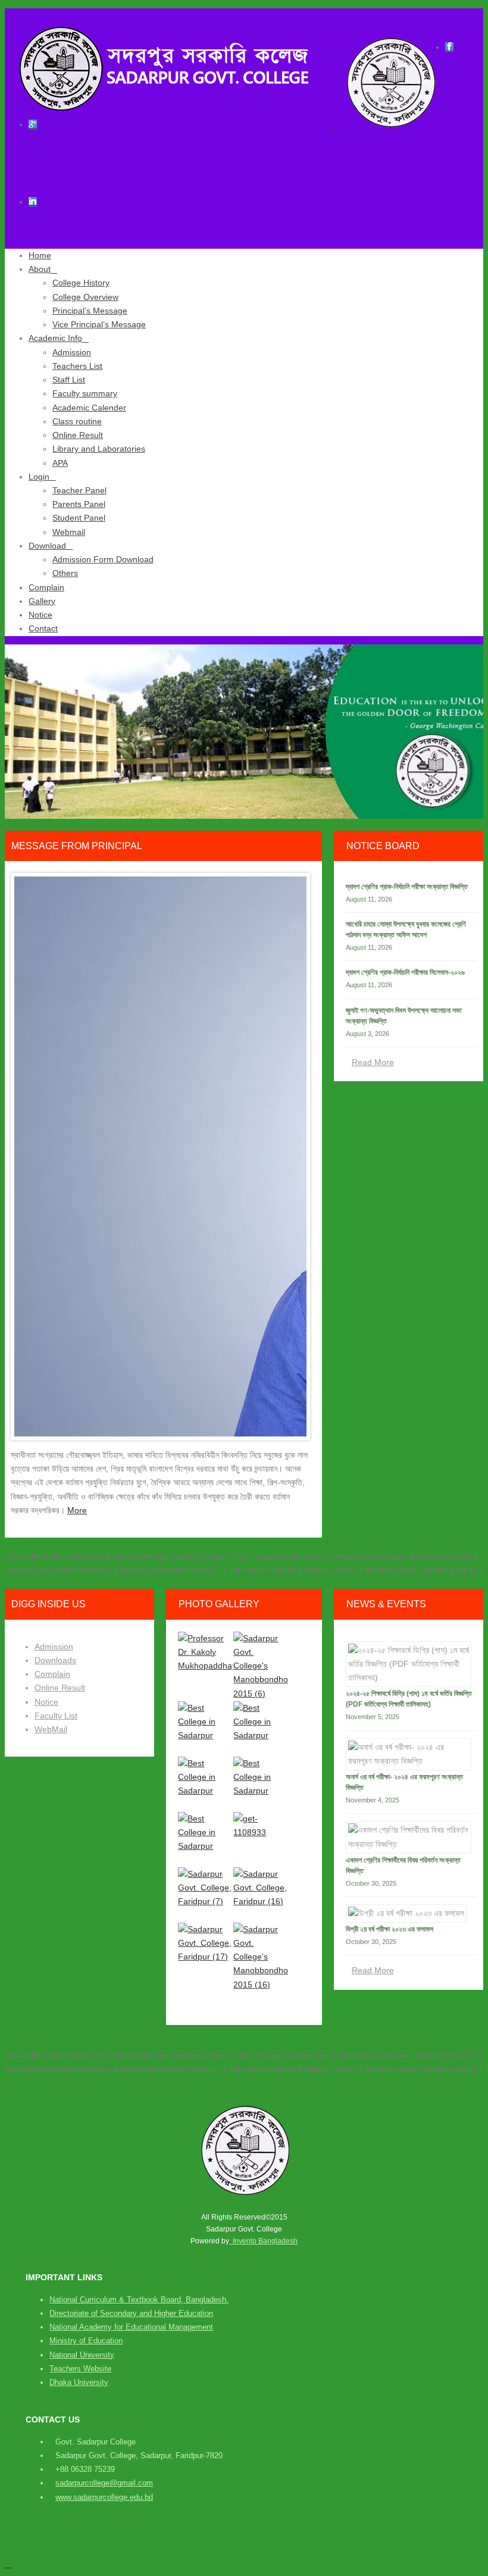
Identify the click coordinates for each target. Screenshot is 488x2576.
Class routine (77, 421)
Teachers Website (80, 2369)
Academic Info (55, 338)
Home (40, 255)
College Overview (85, 297)
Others (65, 573)
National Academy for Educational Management (131, 2327)
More (77, 1510)
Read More (373, 1062)
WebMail (51, 1729)
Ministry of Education (86, 2341)
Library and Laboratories (99, 449)
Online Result (78, 435)
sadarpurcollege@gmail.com (104, 2483)
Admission (72, 352)
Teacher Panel (79, 490)
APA (60, 463)
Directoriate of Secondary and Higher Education (131, 2313)
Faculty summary (85, 393)
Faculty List (56, 1716)
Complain (46, 587)
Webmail (69, 532)
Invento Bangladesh (263, 2241)
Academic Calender (89, 408)
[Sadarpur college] (225, 124)
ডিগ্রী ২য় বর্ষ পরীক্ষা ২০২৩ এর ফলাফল (390, 1929)
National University (82, 2355)
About (40, 269)
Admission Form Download (103, 559)
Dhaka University (79, 2382)
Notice (40, 615)
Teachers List (77, 366)
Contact (43, 628)
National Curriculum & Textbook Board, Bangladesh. (139, 2300)
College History (81, 283)
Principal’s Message (90, 311)
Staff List (69, 380)
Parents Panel (79, 504)
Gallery (42, 601)
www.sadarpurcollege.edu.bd (104, 2497)
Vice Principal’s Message (99, 324)
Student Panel (79, 518)
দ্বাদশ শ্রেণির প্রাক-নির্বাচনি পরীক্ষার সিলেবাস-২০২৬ (405, 972)
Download (47, 546)
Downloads (55, 1660)
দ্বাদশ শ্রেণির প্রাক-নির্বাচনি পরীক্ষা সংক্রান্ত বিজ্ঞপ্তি (407, 887)
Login (39, 477)
